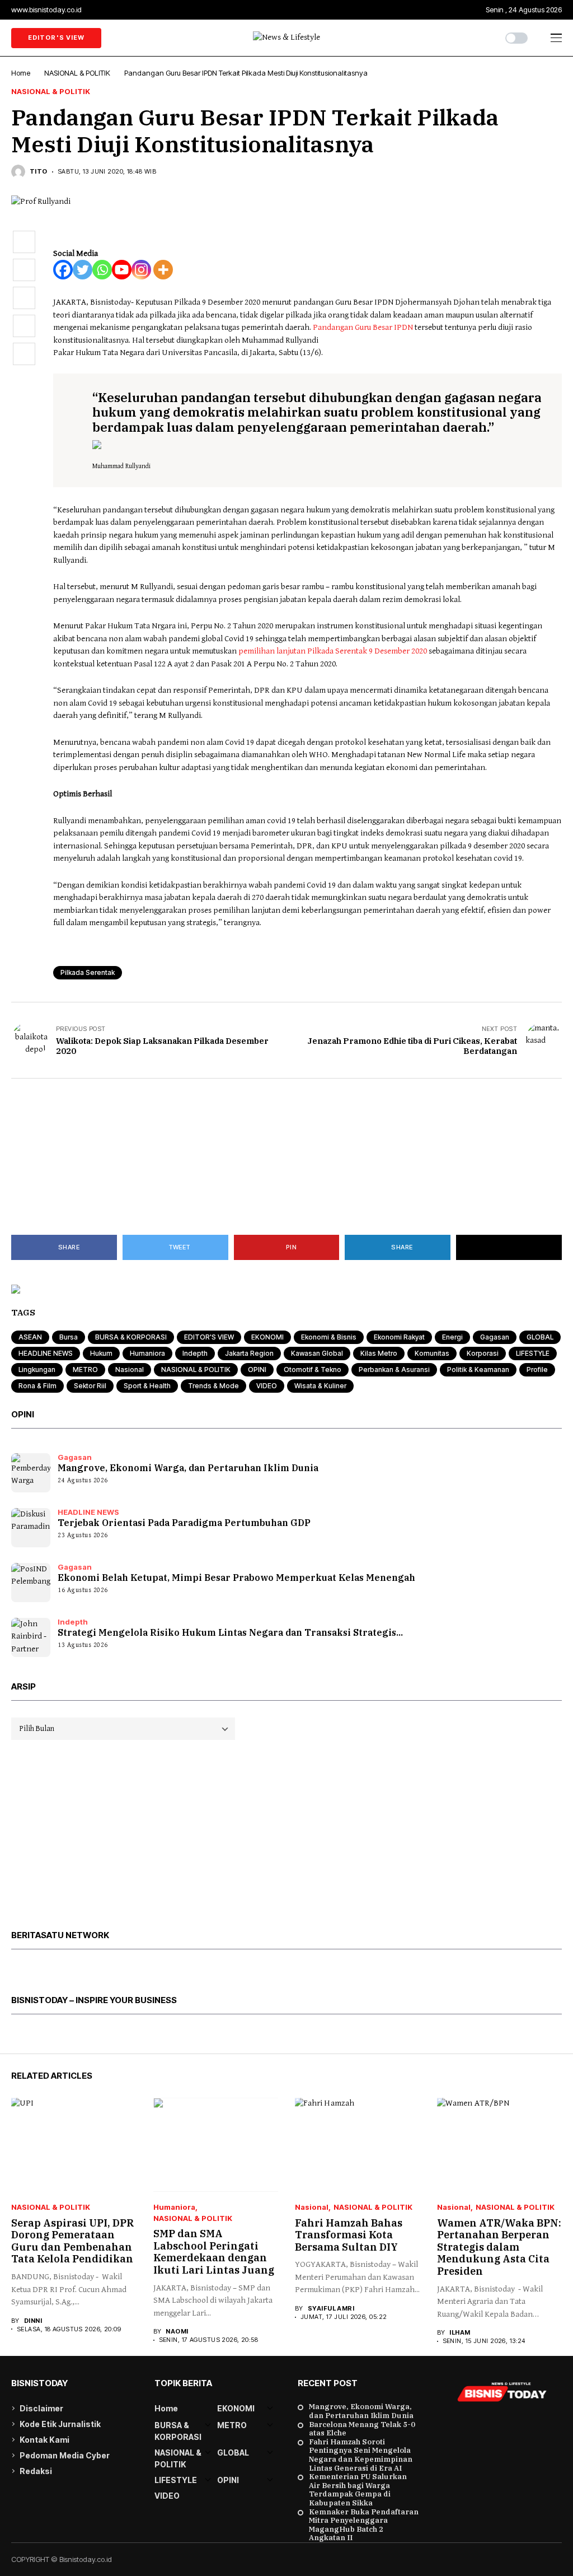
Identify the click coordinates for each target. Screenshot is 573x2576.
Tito (39, 172)
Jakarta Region (249, 1353)
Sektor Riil (90, 1386)
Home (21, 73)
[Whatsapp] (102, 270)
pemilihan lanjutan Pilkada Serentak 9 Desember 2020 (334, 651)
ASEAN (30, 1337)
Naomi (177, 2332)
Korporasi (483, 1353)
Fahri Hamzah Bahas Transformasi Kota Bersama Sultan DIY (349, 2235)
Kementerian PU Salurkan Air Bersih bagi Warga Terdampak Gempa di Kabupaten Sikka (358, 2490)
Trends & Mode (213, 1386)
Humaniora (147, 1353)
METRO (85, 1369)
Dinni (33, 2321)
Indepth (195, 1353)
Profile (537, 1369)
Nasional (130, 1369)
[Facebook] (63, 270)
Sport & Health (147, 1386)
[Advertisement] (286, 1157)
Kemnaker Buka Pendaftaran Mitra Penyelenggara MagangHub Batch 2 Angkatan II (364, 2525)
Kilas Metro (379, 1353)
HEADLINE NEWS (46, 1353)
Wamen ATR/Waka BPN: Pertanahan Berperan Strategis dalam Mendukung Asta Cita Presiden (499, 2247)
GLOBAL (540, 1337)
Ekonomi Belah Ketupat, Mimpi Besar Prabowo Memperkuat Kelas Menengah (236, 1578)
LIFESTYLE (533, 1353)
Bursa (69, 1337)
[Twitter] (83, 270)
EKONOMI (267, 1337)
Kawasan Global (317, 1353)
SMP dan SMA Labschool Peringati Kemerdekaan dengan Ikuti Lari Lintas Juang (214, 2252)
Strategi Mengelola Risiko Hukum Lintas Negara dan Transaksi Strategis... (230, 1632)
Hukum (101, 1353)
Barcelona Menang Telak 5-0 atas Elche (362, 2429)
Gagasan (495, 1337)
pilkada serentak (88, 972)
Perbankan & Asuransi (394, 1369)
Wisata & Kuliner (320, 1386)
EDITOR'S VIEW (209, 1337)
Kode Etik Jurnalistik (60, 2424)
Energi (452, 1337)
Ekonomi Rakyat (399, 1337)
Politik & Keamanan (478, 1369)
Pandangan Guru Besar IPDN (364, 327)
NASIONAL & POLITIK (77, 73)
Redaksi (36, 2471)
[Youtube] (122, 270)
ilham (460, 2333)
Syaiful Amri (331, 2309)
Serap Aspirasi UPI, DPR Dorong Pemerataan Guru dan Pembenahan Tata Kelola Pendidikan (72, 2241)
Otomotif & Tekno (313, 1369)
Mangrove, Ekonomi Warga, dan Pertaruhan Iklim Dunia (188, 1468)
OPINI (257, 1369)
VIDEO (267, 1386)
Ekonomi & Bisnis (329, 1337)
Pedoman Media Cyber (65, 2455)
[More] (163, 270)
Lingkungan (37, 1369)
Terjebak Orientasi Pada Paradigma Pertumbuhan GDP (184, 1523)
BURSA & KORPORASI (131, 1337)
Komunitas (432, 1353)
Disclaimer (41, 2408)
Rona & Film (37, 1386)
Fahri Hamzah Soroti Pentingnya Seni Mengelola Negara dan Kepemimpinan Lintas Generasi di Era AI (361, 2455)
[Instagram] (141, 270)
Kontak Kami (44, 2440)
